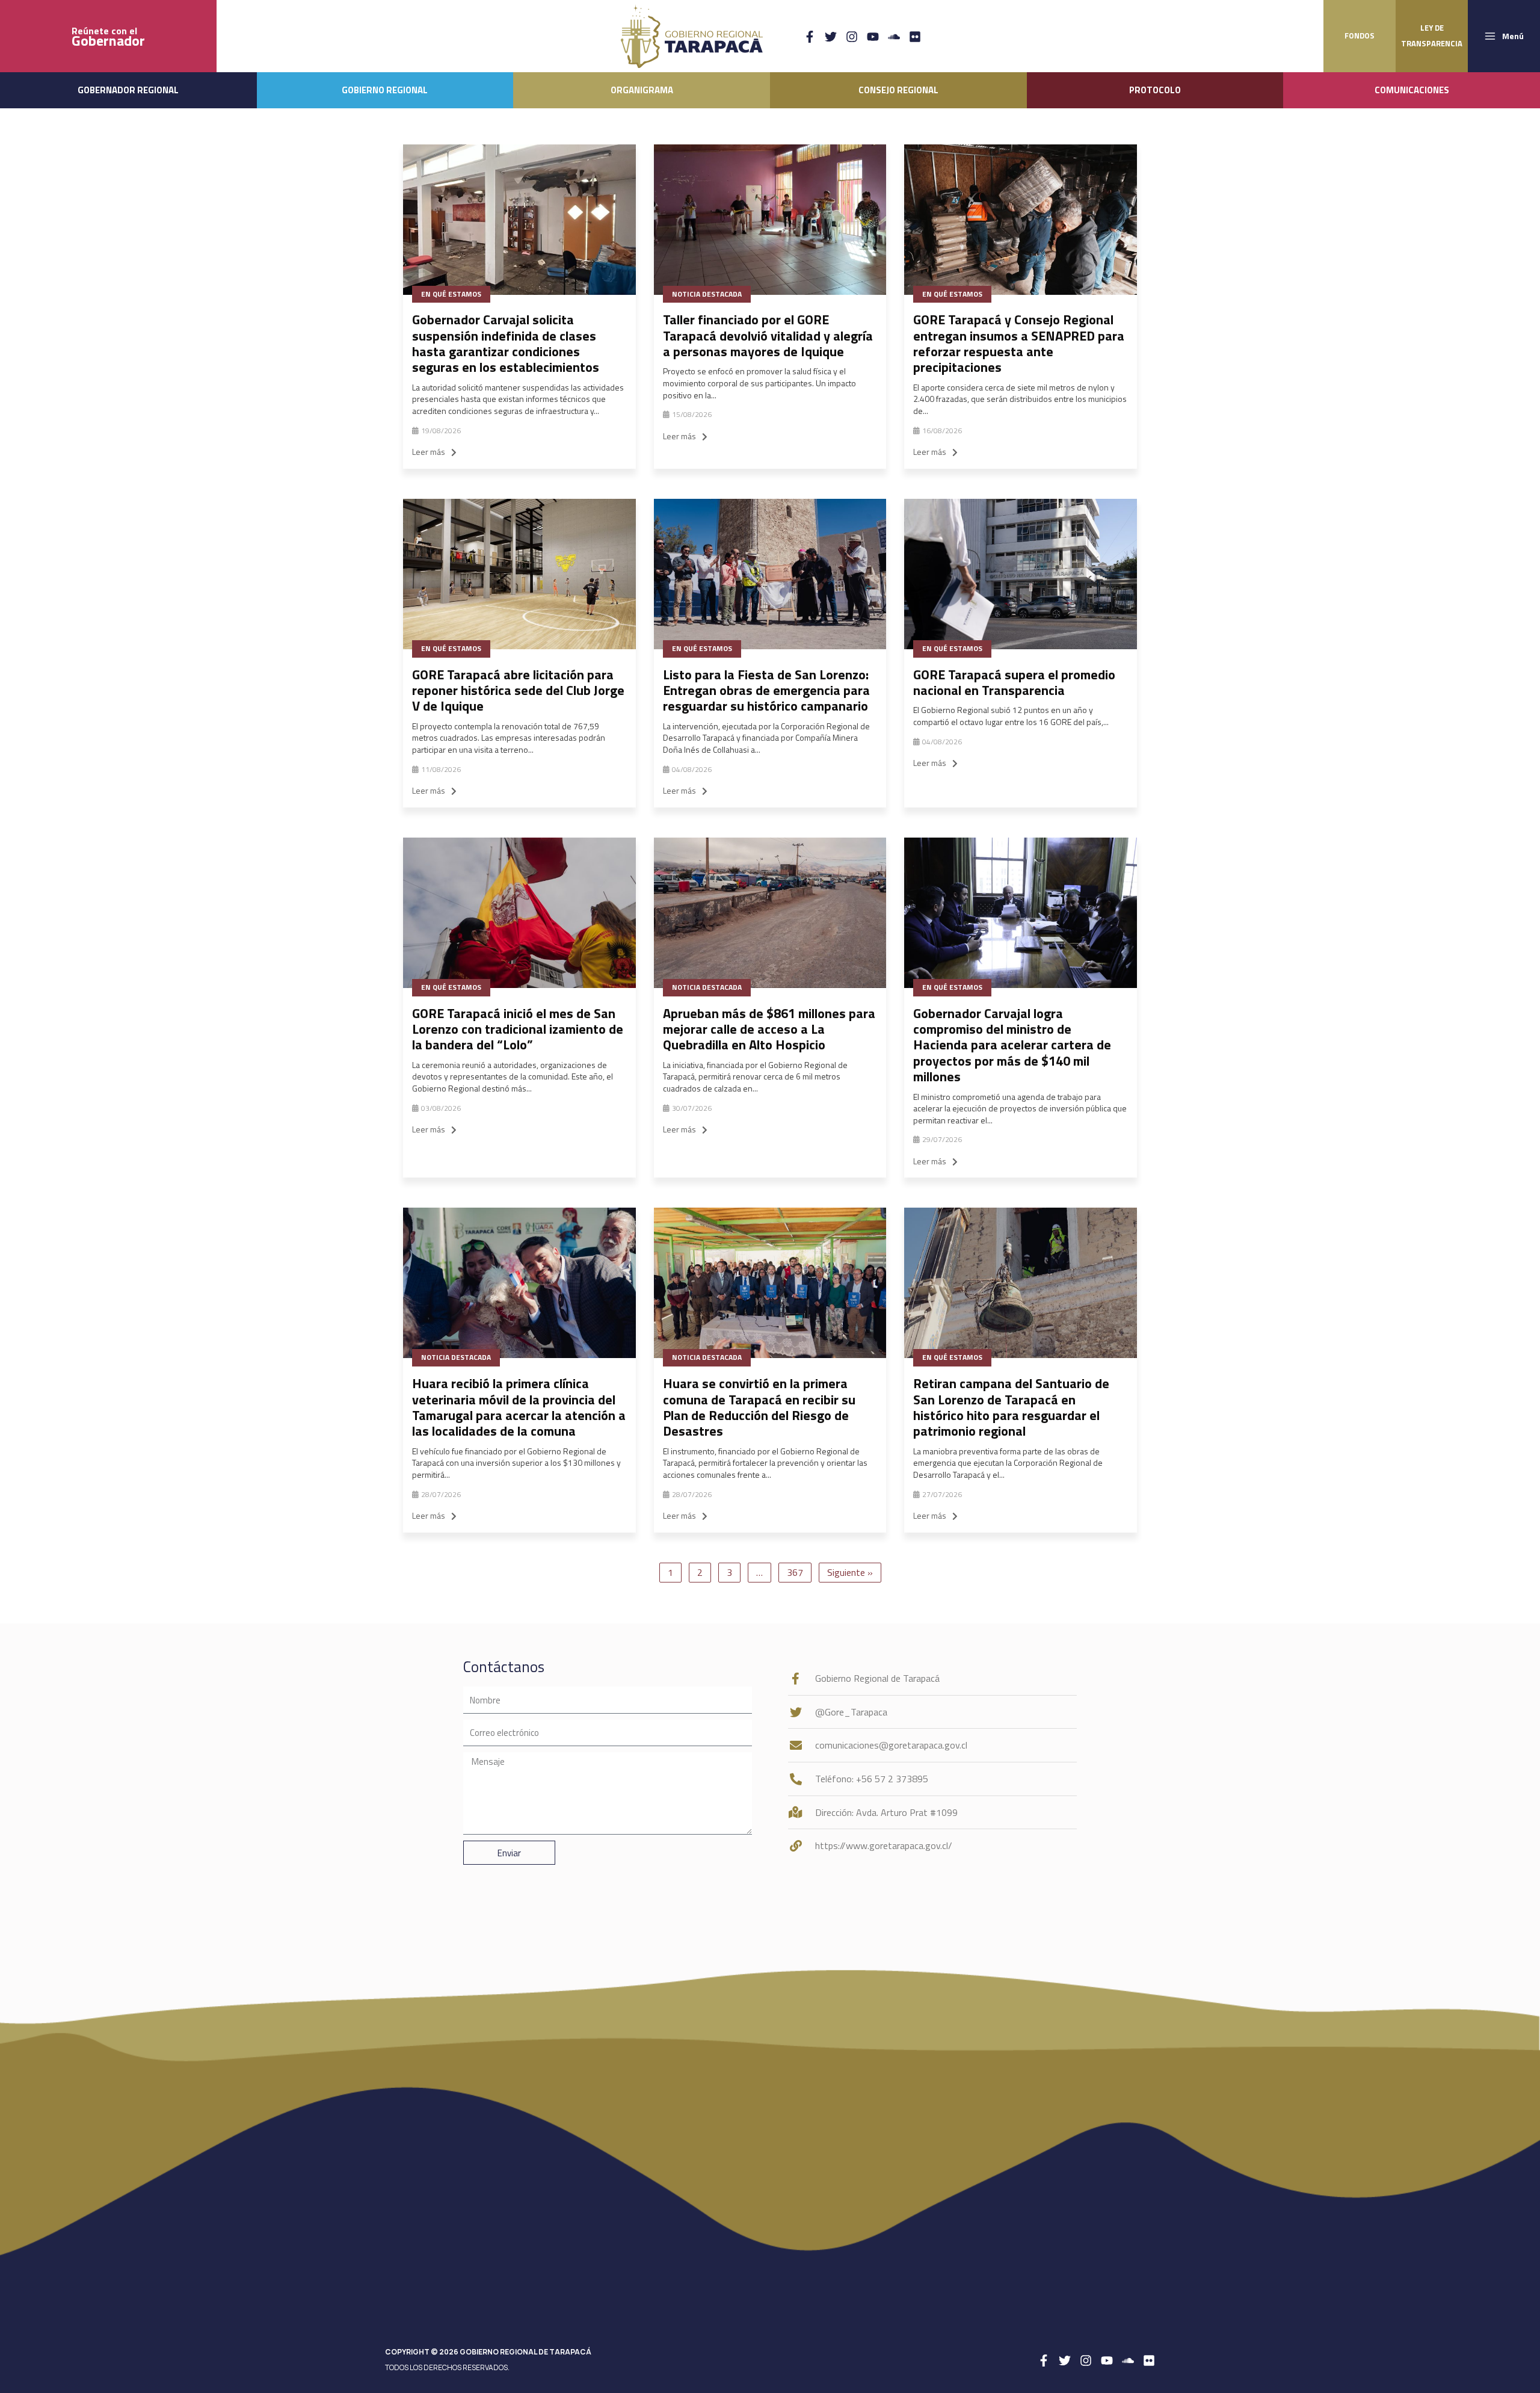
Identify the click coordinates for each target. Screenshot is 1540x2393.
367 (795, 1572)
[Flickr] (915, 37)
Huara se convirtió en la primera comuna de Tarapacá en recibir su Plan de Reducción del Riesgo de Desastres (759, 1407)
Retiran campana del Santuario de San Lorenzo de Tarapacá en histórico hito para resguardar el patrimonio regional (1011, 1407)
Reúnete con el (108, 36)
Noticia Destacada (707, 294)
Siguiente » (850, 1572)
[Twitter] (831, 37)
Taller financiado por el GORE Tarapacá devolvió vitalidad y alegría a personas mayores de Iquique (768, 335)
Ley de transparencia (1432, 36)
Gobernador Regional (128, 90)
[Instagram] (852, 37)
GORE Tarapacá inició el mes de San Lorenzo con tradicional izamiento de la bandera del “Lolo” (518, 1029)
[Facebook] (810, 37)
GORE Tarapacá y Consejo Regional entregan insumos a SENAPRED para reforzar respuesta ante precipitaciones (1019, 343)
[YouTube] (873, 37)
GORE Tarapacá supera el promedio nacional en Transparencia (1014, 682)
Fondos (1360, 36)
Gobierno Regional (385, 90)
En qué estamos (451, 294)
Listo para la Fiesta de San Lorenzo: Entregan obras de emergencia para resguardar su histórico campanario (766, 690)
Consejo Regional (898, 90)
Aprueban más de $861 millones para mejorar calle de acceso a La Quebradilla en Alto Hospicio (769, 1029)
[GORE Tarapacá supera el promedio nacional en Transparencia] (1021, 574)
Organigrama (642, 90)
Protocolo (1155, 90)
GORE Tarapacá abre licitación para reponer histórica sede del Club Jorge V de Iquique (518, 690)
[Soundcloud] (894, 37)
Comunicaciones (1412, 90)
